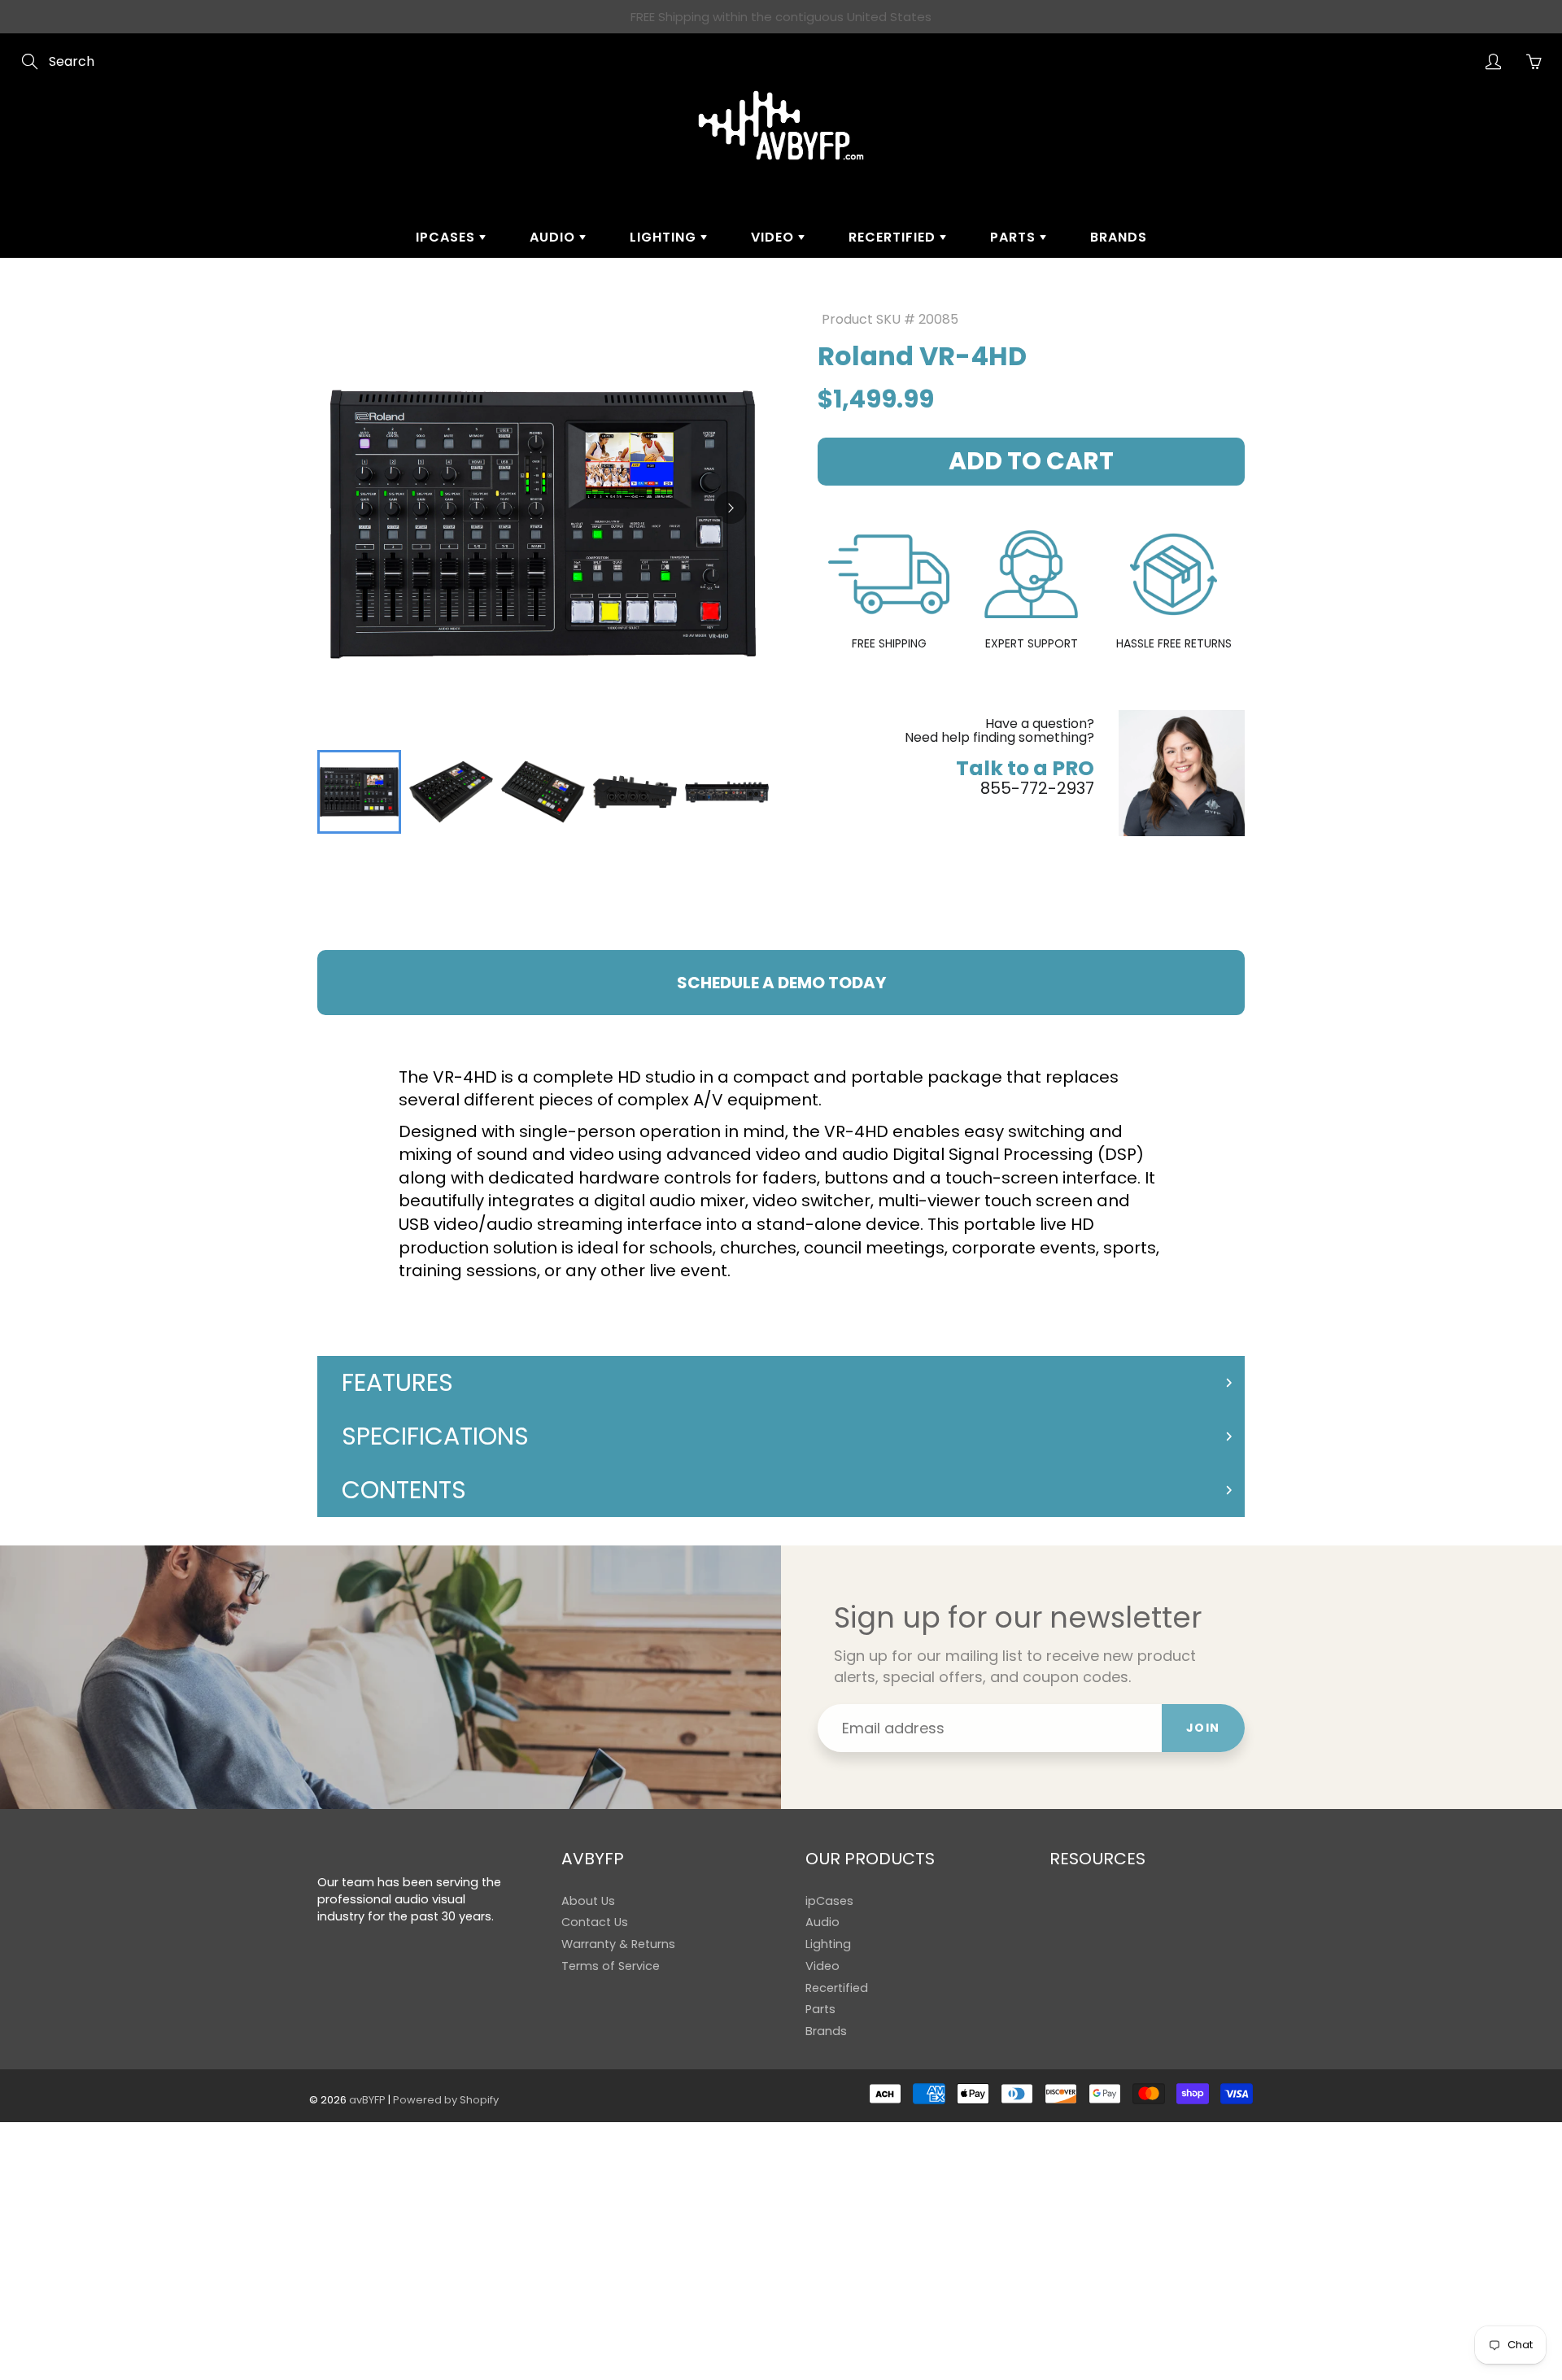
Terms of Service (611, 1966)
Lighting (665, 237)
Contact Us (595, 1922)
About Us (588, 1901)
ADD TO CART (1031, 461)
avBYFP (367, 2100)
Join (1203, 1728)
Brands (1119, 237)
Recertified (894, 237)
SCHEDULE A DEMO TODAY (781, 983)
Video (774, 237)
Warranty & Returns (618, 1944)
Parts (1015, 237)
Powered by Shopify (446, 2100)
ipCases (447, 237)
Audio (554, 237)
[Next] (731, 508)
